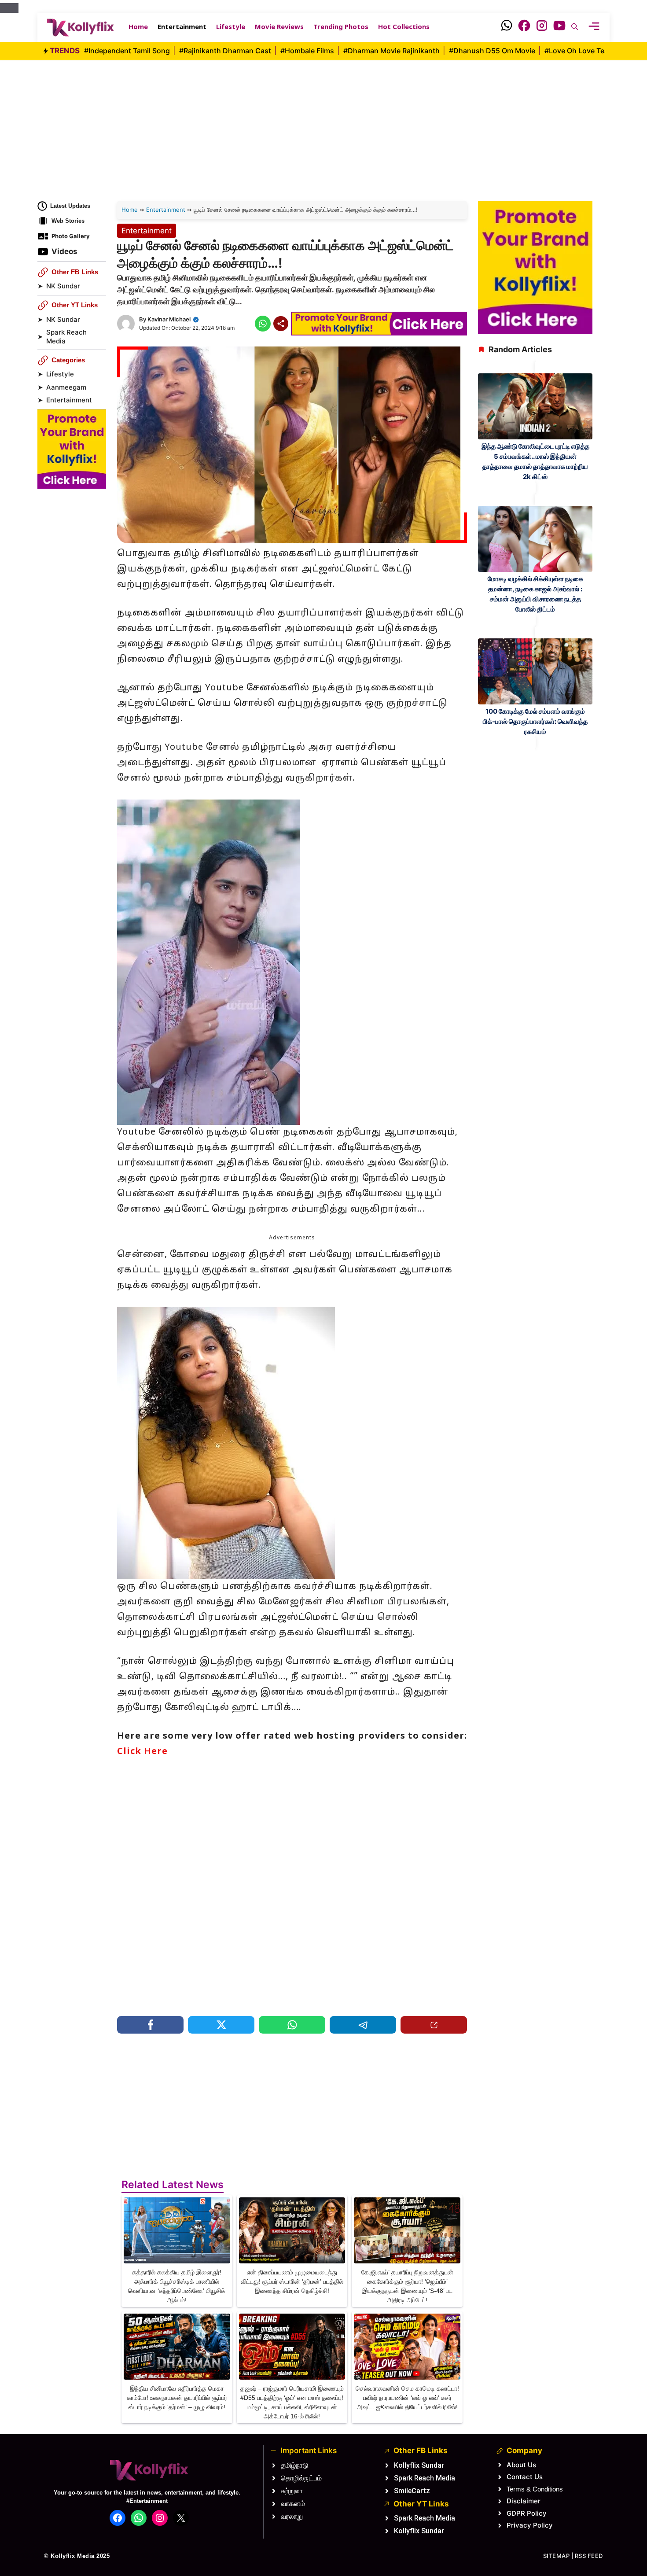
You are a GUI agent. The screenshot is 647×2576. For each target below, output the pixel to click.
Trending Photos (341, 28)
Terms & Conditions (535, 2489)
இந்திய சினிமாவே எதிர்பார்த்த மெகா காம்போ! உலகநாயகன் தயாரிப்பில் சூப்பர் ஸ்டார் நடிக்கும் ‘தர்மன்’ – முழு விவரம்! (177, 2398)
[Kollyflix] (81, 28)
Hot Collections (404, 28)
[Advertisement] (323, 122)
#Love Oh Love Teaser (583, 51)
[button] (575, 28)
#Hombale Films (308, 51)
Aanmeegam (66, 387)
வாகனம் (293, 2504)
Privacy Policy (530, 2525)
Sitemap (557, 2556)
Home (138, 28)
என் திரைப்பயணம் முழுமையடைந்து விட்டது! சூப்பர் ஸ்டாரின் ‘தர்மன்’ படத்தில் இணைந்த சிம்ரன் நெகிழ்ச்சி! (292, 2281)
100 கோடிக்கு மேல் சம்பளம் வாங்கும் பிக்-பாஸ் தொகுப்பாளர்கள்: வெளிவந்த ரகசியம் (535, 721)
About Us (521, 2465)
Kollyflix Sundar (419, 2465)
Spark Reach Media (66, 337)
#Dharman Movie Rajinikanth (392, 51)
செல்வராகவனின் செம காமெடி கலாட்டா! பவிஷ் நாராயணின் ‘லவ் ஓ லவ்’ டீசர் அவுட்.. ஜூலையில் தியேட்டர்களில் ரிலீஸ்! (407, 2398)
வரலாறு (292, 2516)
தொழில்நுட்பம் (301, 2478)
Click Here (142, 1752)
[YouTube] (559, 28)
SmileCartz (412, 2491)
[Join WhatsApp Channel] (507, 28)
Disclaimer (524, 2501)
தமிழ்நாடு (295, 2465)
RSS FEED (589, 2556)
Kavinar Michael (169, 319)
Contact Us (525, 2477)
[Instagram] (542, 28)
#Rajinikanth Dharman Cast (226, 51)
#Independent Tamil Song (128, 51)
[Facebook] (524, 28)
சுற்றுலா (292, 2491)
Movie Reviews (279, 28)
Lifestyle (231, 28)
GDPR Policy (527, 2513)
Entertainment (182, 28)
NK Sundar (63, 286)
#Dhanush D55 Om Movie (493, 51)
